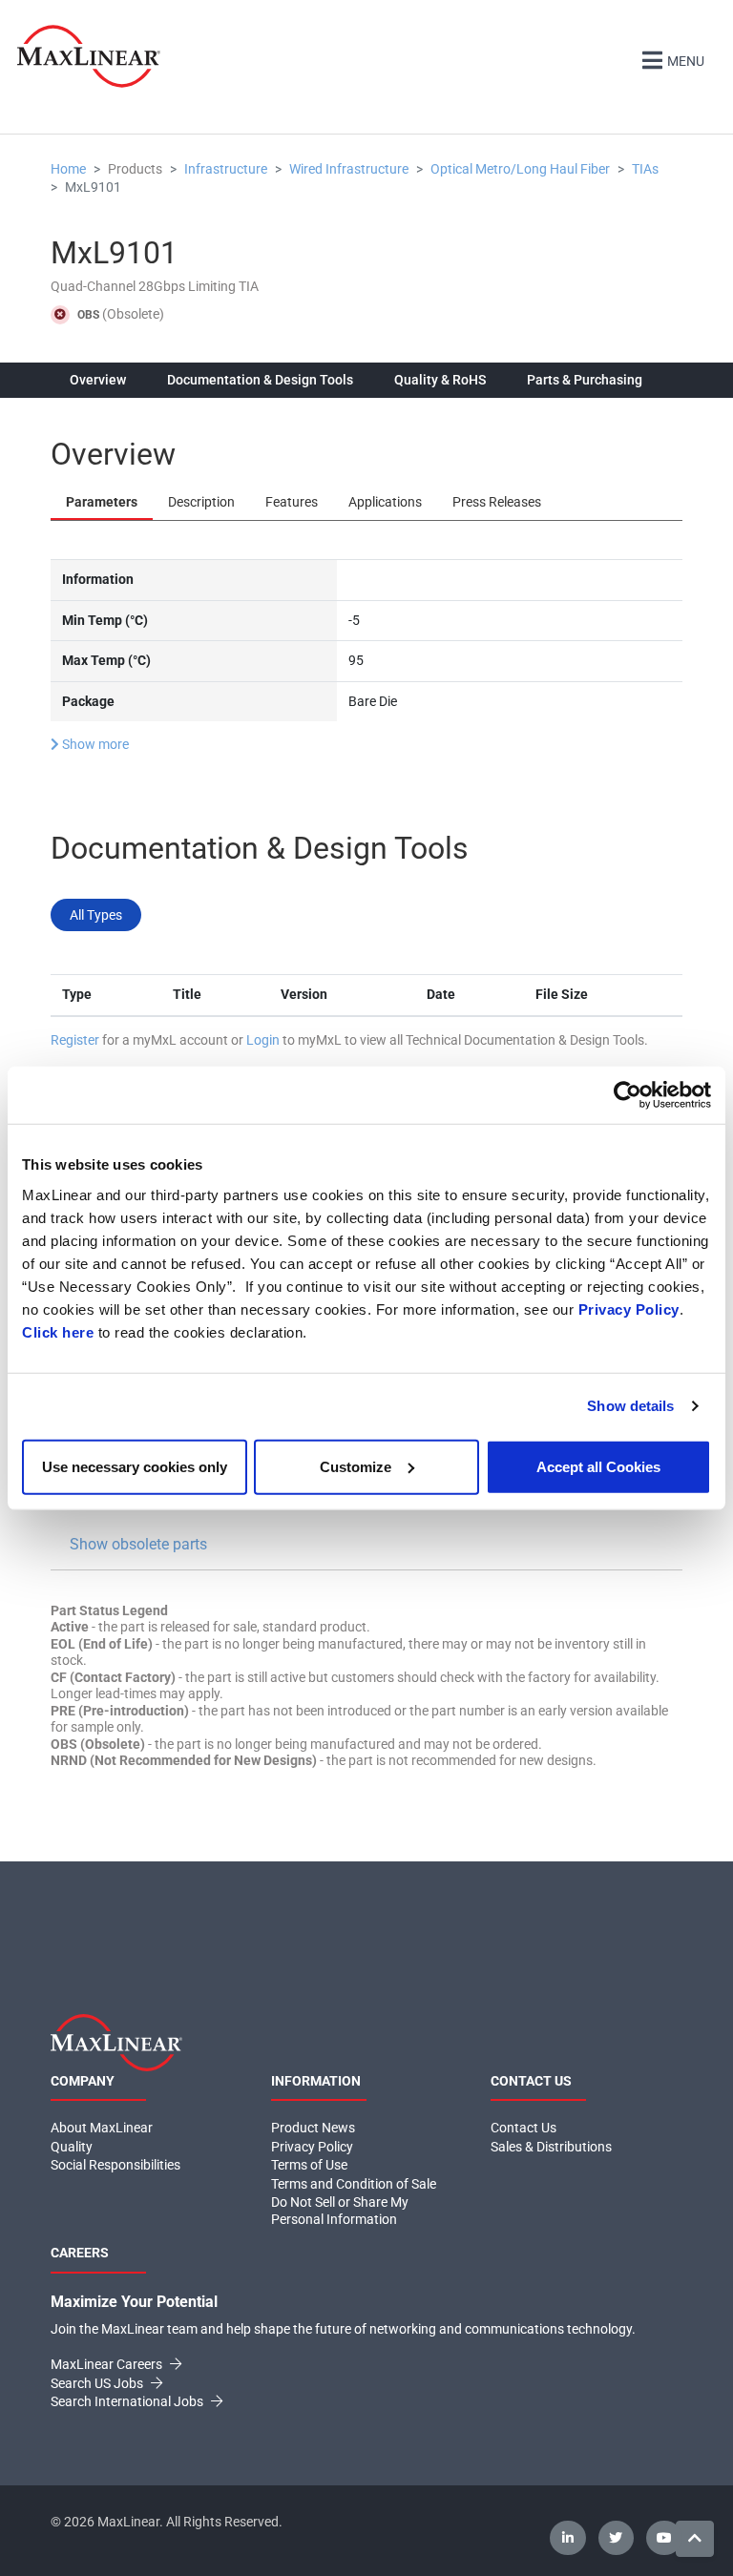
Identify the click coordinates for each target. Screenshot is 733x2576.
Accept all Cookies (598, 1466)
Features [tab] (292, 502)
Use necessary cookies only (135, 1466)
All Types (96, 915)
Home (68, 169)
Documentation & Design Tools (260, 380)
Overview (98, 380)
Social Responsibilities (115, 2165)
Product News (313, 2128)
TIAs (645, 169)
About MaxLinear (102, 2128)
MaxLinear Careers (108, 2364)
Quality (72, 2147)
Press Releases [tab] (497, 502)
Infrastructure (226, 169)
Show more (94, 744)
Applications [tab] (385, 502)
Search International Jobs (128, 2401)
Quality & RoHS (440, 380)
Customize (356, 1466)
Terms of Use (309, 2165)
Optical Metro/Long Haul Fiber (520, 169)
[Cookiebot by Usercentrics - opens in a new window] (628, 1095)
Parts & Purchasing (585, 380)
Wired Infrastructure (349, 169)
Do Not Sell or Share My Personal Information (340, 2211)
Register (75, 1040)
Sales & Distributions (551, 2147)
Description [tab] (201, 502)
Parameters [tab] (102, 502)
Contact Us (524, 2128)
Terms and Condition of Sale (354, 2184)
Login (263, 1040)
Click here (58, 1331)
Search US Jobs (98, 2383)
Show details (630, 1406)
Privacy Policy (629, 1309)
